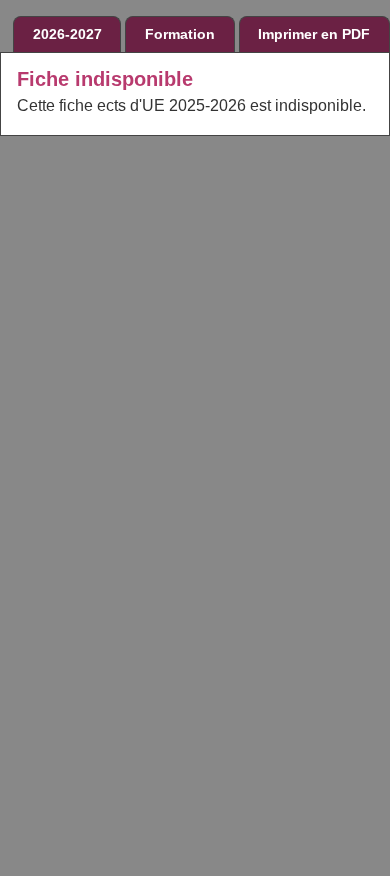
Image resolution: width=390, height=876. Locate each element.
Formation (180, 34)
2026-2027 (67, 34)
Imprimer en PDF (314, 34)
